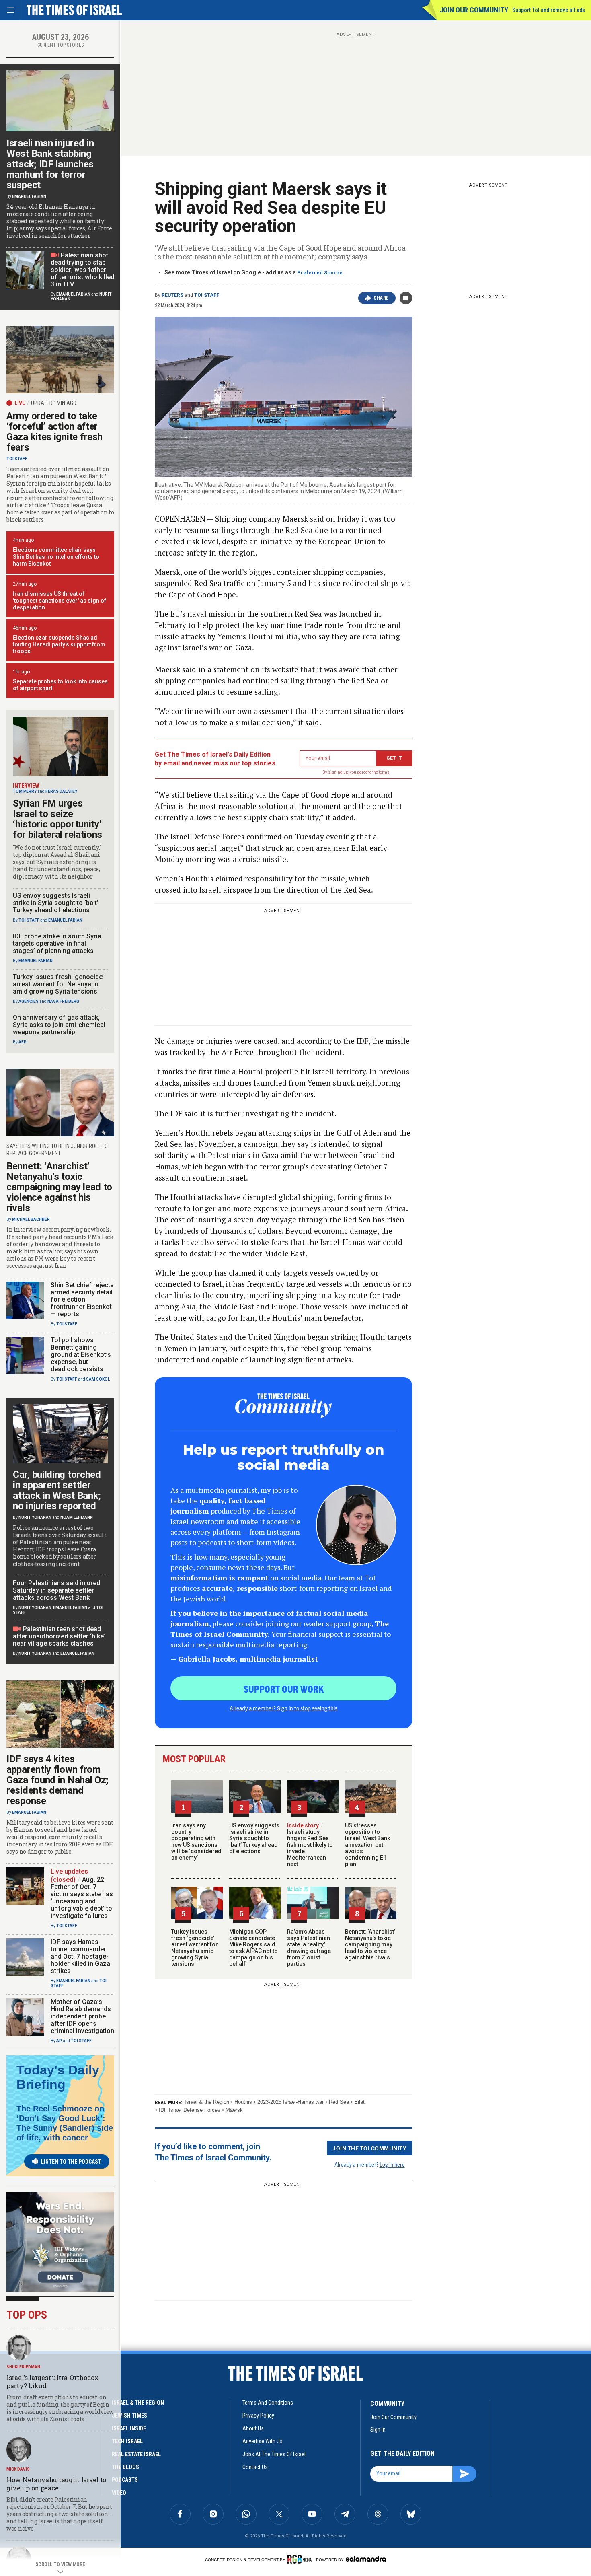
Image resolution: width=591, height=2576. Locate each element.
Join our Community (474, 10)
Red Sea (339, 2102)
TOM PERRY (25, 791)
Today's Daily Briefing (58, 2077)
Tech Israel (127, 2441)
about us (253, 2428)
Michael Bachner (31, 1219)
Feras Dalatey (61, 791)
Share (381, 298)
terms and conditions (268, 2403)
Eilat (359, 2102)
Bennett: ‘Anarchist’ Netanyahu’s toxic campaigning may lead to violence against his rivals (370, 1944)
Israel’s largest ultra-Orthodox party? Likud (53, 2382)
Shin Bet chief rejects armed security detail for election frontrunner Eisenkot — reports (82, 1299)
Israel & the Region (207, 2102)
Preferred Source (320, 273)
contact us (255, 2467)
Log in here (392, 2164)
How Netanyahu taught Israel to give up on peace (56, 2484)
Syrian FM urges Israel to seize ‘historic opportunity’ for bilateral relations (57, 819)
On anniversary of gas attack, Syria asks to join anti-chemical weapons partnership (59, 1025)
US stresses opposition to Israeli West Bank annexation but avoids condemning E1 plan (367, 1845)
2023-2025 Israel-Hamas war (290, 2102)
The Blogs (125, 2467)
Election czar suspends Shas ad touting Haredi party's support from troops (59, 644)
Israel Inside (129, 2428)
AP (59, 2041)
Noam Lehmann (77, 1517)
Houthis (243, 2102)
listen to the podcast (71, 2162)
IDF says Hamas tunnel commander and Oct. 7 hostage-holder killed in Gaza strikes (80, 1956)
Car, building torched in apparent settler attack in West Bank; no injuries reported (57, 1490)
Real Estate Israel (136, 2454)
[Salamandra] (366, 2559)
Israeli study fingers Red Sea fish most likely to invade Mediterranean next (310, 1845)
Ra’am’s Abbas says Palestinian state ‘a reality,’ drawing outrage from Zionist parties (309, 1948)
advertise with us (263, 2441)
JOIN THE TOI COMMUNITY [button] (369, 2148)
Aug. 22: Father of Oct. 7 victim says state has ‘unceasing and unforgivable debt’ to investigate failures (82, 1898)
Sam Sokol (98, 1379)
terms (384, 772)
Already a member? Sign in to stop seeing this (283, 1708)
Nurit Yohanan (35, 1517)
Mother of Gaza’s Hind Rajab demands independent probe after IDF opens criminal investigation (82, 2016)
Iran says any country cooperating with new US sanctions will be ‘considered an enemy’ (196, 1841)
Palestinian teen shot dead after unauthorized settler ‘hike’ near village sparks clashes (59, 1636)
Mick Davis (18, 2469)
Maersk (234, 2110)
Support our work (284, 1689)
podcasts (125, 2480)
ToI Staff (207, 295)
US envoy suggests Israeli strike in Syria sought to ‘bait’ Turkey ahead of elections (254, 1838)
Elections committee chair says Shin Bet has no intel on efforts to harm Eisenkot (56, 557)
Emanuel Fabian (29, 196)
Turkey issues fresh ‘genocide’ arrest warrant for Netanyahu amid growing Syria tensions (195, 1948)
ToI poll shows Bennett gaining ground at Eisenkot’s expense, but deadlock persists (81, 1355)
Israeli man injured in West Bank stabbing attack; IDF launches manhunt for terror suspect (50, 164)
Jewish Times (129, 2416)
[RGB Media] (301, 2559)
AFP (23, 1042)
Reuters (172, 295)
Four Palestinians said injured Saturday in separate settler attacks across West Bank (56, 1590)
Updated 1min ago (54, 403)
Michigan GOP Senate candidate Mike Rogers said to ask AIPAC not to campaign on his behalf (253, 1948)
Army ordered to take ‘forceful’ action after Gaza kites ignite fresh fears (54, 432)
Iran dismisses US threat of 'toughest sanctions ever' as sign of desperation (60, 601)
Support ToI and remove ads (549, 10)
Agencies (29, 1001)
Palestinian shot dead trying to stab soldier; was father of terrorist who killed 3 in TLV (82, 270)
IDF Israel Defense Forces (190, 2110)
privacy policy (258, 2416)
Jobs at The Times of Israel (274, 2454)
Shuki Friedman (23, 2367)
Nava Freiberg (63, 1001)
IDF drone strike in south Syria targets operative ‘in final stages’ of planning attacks (57, 943)
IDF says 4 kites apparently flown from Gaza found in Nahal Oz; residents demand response (57, 1780)
